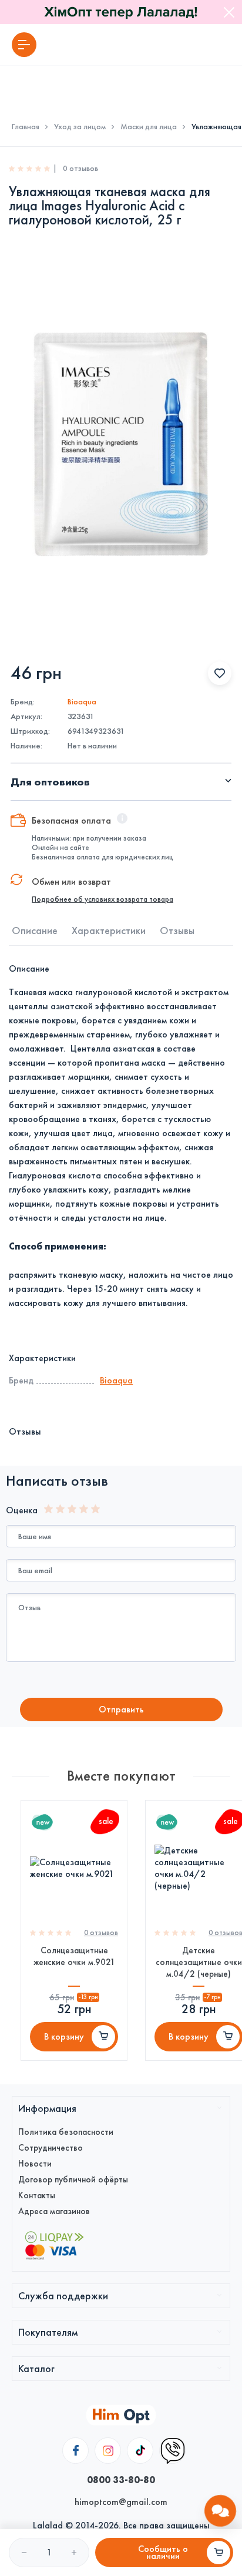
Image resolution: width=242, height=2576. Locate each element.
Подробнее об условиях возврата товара (102, 899)
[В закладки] (220, 673)
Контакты (37, 2195)
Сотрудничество (51, 2148)
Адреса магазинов (54, 2211)
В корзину (64, 2036)
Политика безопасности (66, 2132)
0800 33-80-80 (121, 2480)
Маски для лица (149, 127)
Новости (35, 2164)
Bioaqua (82, 702)
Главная (26, 127)
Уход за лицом (80, 127)
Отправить (121, 1709)
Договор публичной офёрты (73, 2179)
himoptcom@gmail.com (121, 2502)
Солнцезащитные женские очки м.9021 (74, 1956)
